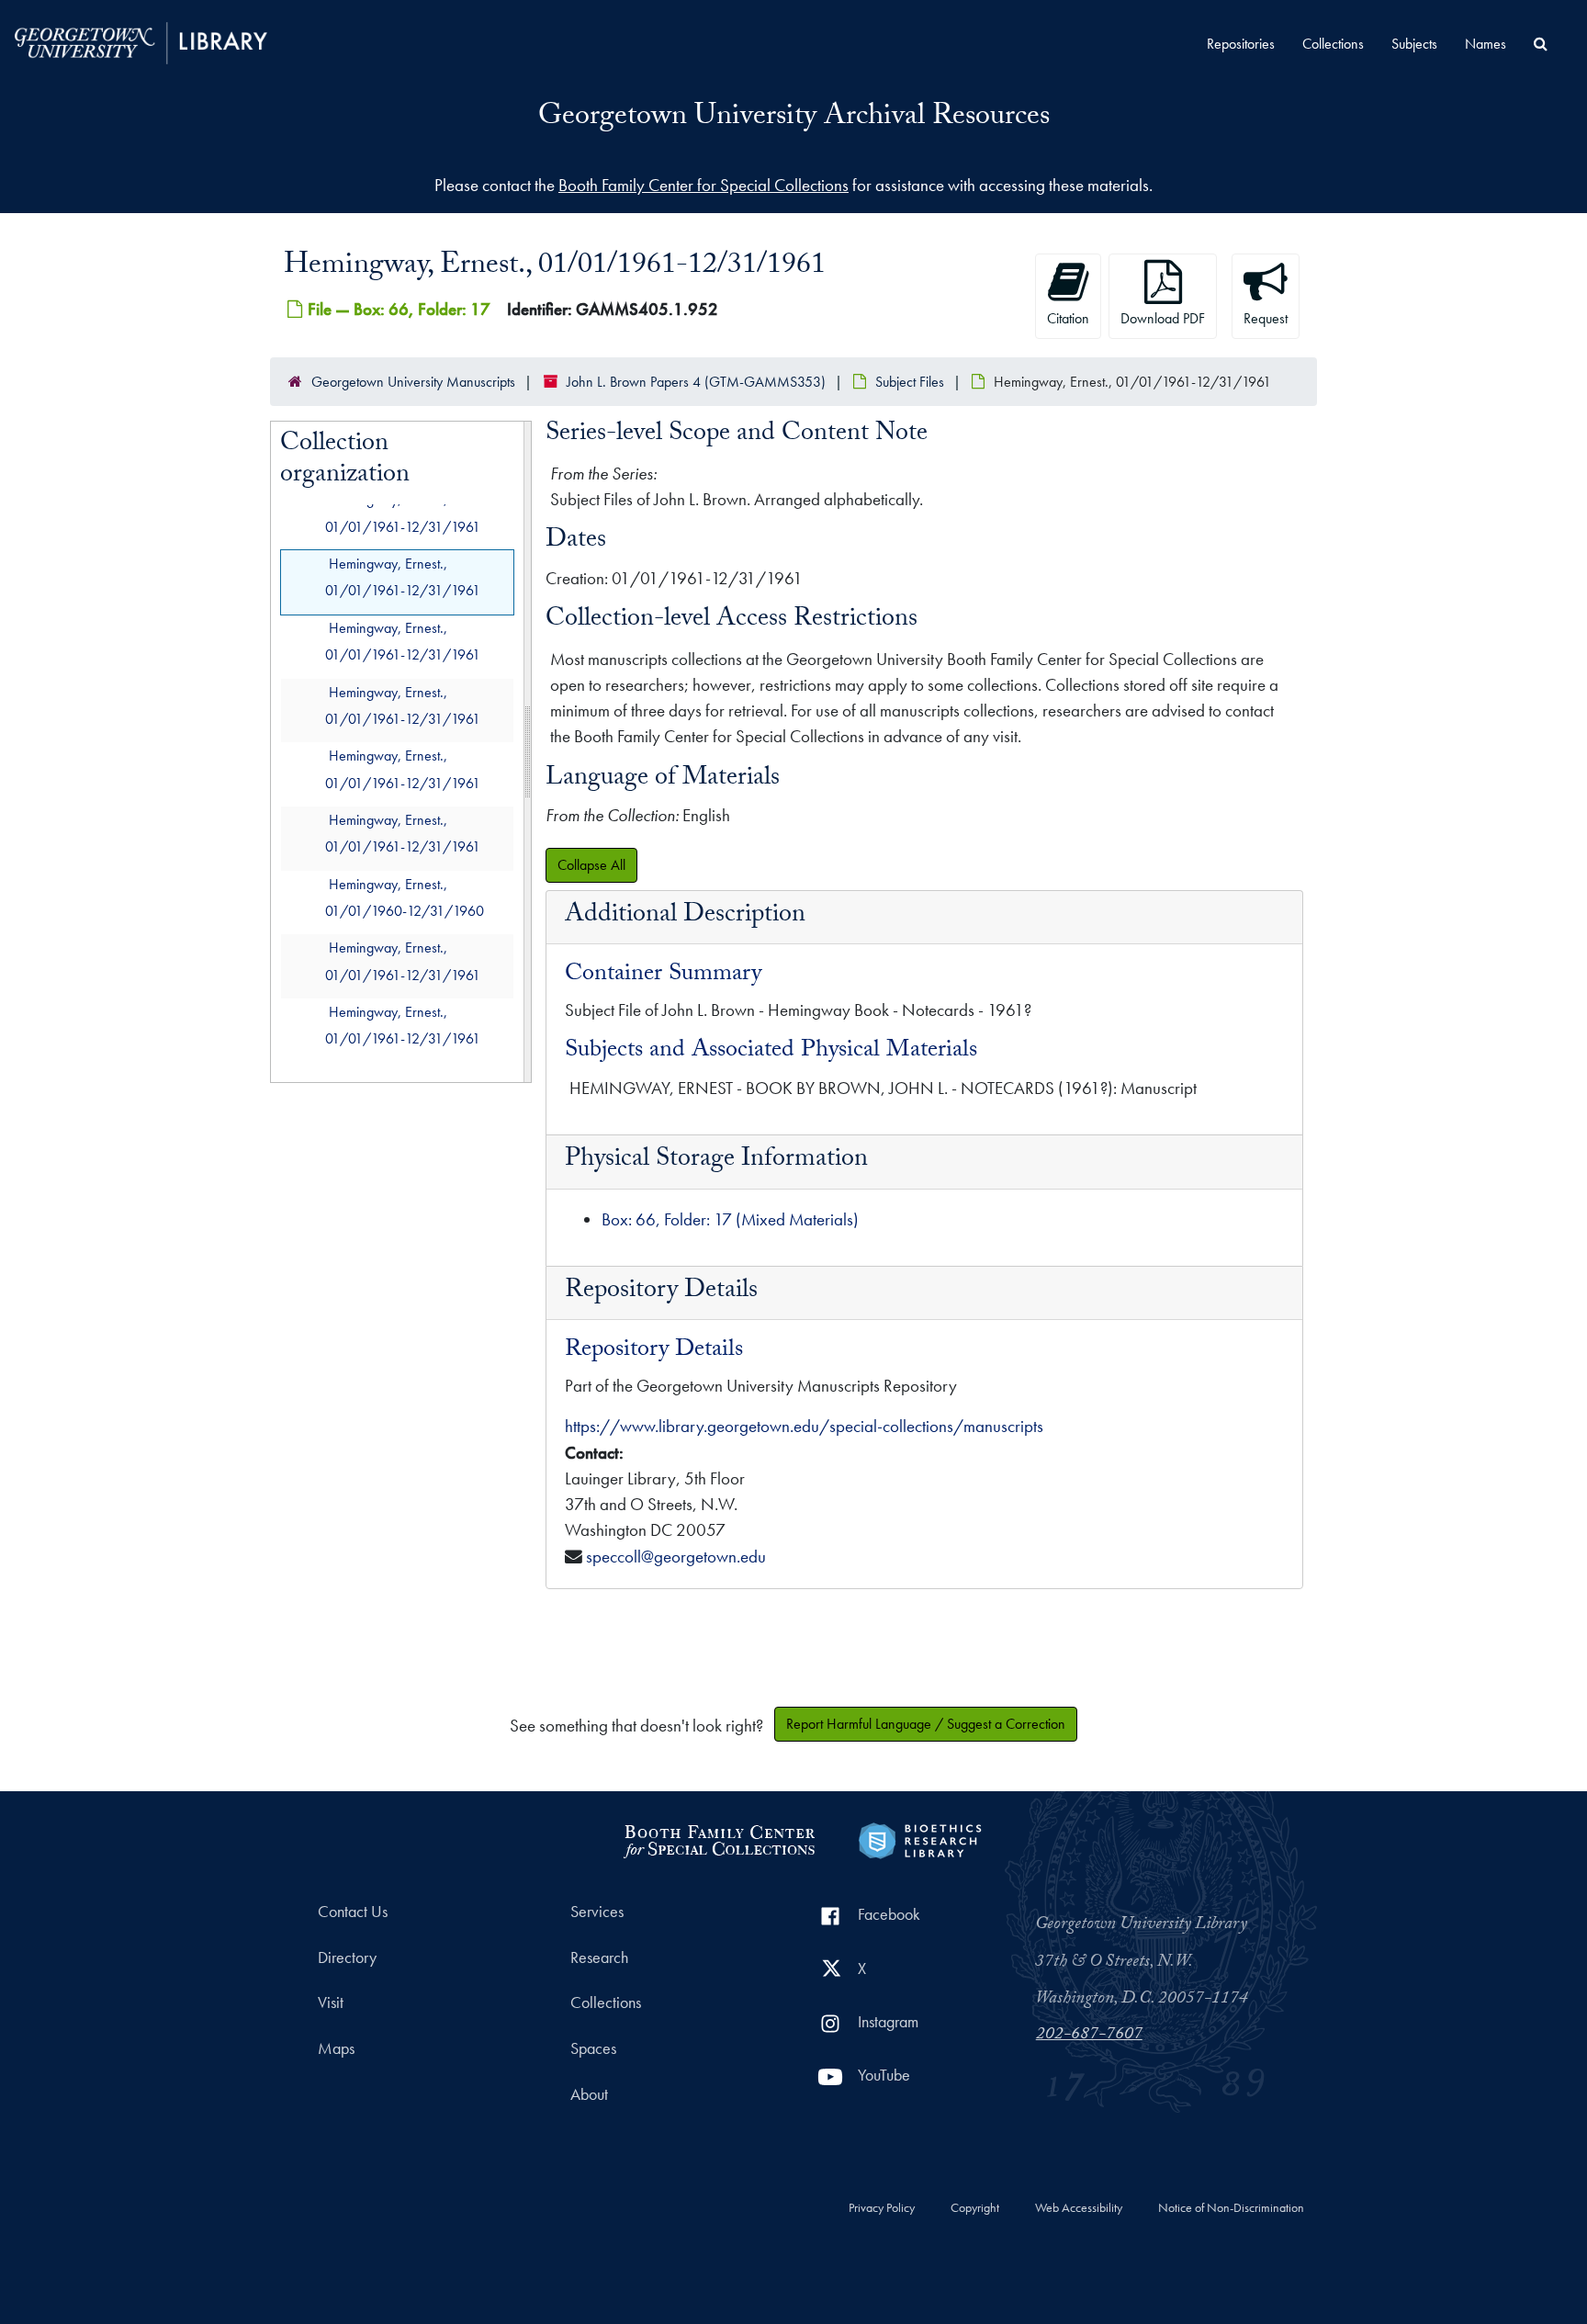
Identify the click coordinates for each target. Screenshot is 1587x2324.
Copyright (975, 2208)
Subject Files (910, 382)
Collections (1333, 44)
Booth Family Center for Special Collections (703, 185)
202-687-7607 (1089, 2036)
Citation (1068, 318)
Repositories (1241, 44)
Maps (336, 2048)
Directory (347, 1957)
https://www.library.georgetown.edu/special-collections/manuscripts (804, 1426)
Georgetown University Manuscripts (413, 382)
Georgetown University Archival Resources (794, 118)
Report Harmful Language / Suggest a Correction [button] (926, 1724)
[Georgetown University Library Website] (141, 41)
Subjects (1414, 44)
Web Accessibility (1079, 2208)
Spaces (593, 2048)
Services (597, 1912)
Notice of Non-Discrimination (1231, 2208)
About (589, 2094)
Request (1266, 318)
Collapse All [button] (591, 865)
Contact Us (353, 1912)
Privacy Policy (882, 2208)
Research (599, 1957)
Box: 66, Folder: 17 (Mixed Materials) (730, 1219)
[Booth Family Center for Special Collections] (719, 1839)
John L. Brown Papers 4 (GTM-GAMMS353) (696, 382)
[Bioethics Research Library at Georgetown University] (920, 1839)
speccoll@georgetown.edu (676, 1557)
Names (1486, 44)
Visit (331, 2002)
